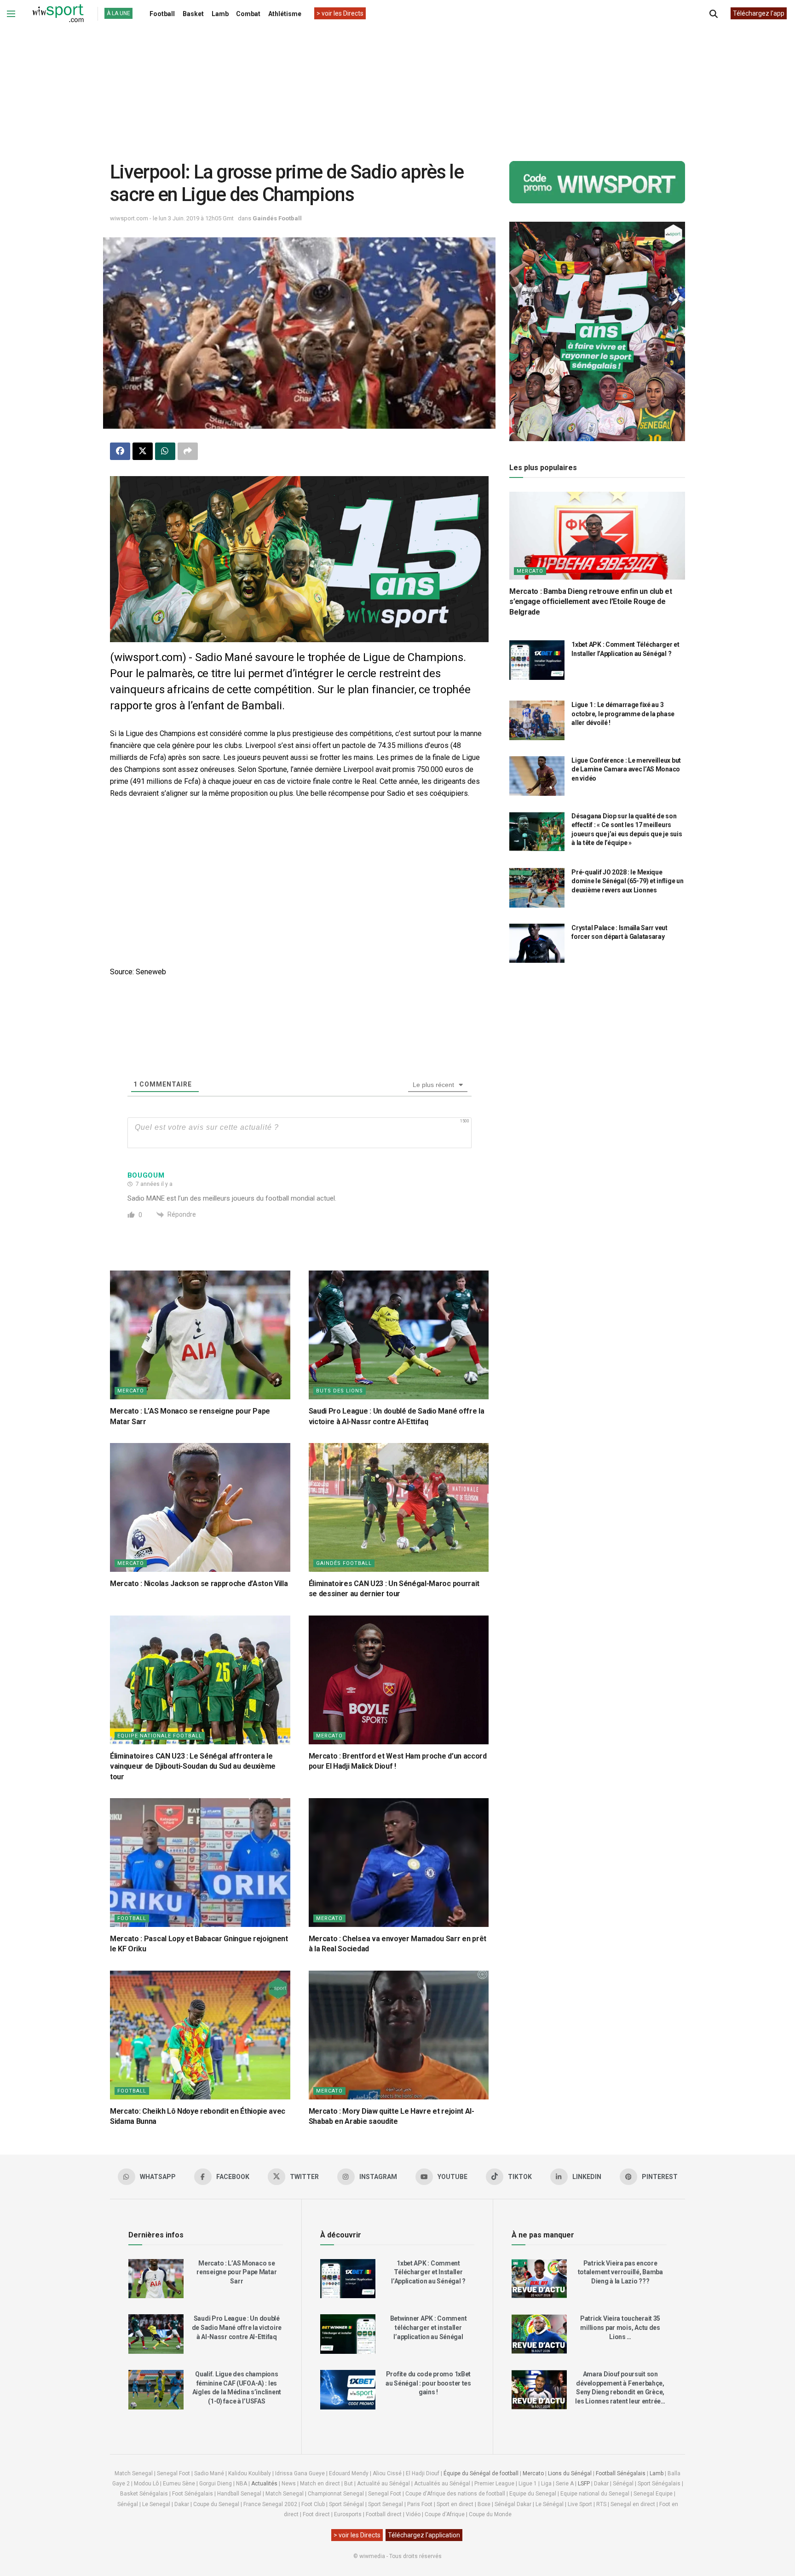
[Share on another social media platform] (188, 451)
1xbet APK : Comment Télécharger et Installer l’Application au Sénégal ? (428, 2272)
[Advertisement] (397, 87)
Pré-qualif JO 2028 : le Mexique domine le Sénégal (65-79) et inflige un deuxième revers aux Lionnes (627, 881)
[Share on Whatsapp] (165, 451)
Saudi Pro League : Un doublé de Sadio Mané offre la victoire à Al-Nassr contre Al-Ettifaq (237, 2327)
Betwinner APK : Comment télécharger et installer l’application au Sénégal (429, 2327)
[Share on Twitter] (143, 451)
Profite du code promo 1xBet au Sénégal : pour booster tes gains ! (428, 2383)
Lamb (220, 14)
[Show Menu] (11, 14)
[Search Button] (714, 14)
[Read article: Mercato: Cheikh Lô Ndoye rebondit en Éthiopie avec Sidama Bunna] (200, 2035)
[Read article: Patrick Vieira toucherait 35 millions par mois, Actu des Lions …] (539, 2334)
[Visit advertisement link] (299, 559)
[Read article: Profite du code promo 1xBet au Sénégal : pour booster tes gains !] (348, 2390)
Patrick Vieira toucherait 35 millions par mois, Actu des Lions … (620, 2327)
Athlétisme (285, 14)
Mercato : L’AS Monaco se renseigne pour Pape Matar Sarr (236, 2272)
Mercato (131, 1391)
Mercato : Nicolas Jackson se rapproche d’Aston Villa (199, 1584)
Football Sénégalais (621, 2473)
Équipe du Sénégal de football (481, 2473)
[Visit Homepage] (58, 14)
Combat (248, 14)
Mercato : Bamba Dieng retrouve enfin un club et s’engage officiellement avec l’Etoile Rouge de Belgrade (590, 602)
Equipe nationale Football (160, 1736)
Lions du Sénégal (570, 2473)
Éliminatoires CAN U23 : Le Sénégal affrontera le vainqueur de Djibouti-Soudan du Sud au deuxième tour (193, 1766)
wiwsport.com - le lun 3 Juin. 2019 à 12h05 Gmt (172, 218)
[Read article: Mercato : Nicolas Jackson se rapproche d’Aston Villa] (200, 1507)
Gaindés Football (277, 218)
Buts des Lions (340, 1391)
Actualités (264, 2484)
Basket (193, 14)
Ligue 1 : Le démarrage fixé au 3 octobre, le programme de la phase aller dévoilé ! (623, 714)
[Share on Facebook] (120, 451)
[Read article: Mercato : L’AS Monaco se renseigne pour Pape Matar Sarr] (200, 1335)
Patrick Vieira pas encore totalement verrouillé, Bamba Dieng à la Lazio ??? (620, 2272)
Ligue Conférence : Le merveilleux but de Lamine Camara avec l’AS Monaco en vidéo (626, 769)
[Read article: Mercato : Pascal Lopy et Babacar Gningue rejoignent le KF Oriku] (200, 1863)
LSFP (584, 2484)
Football (162, 14)
